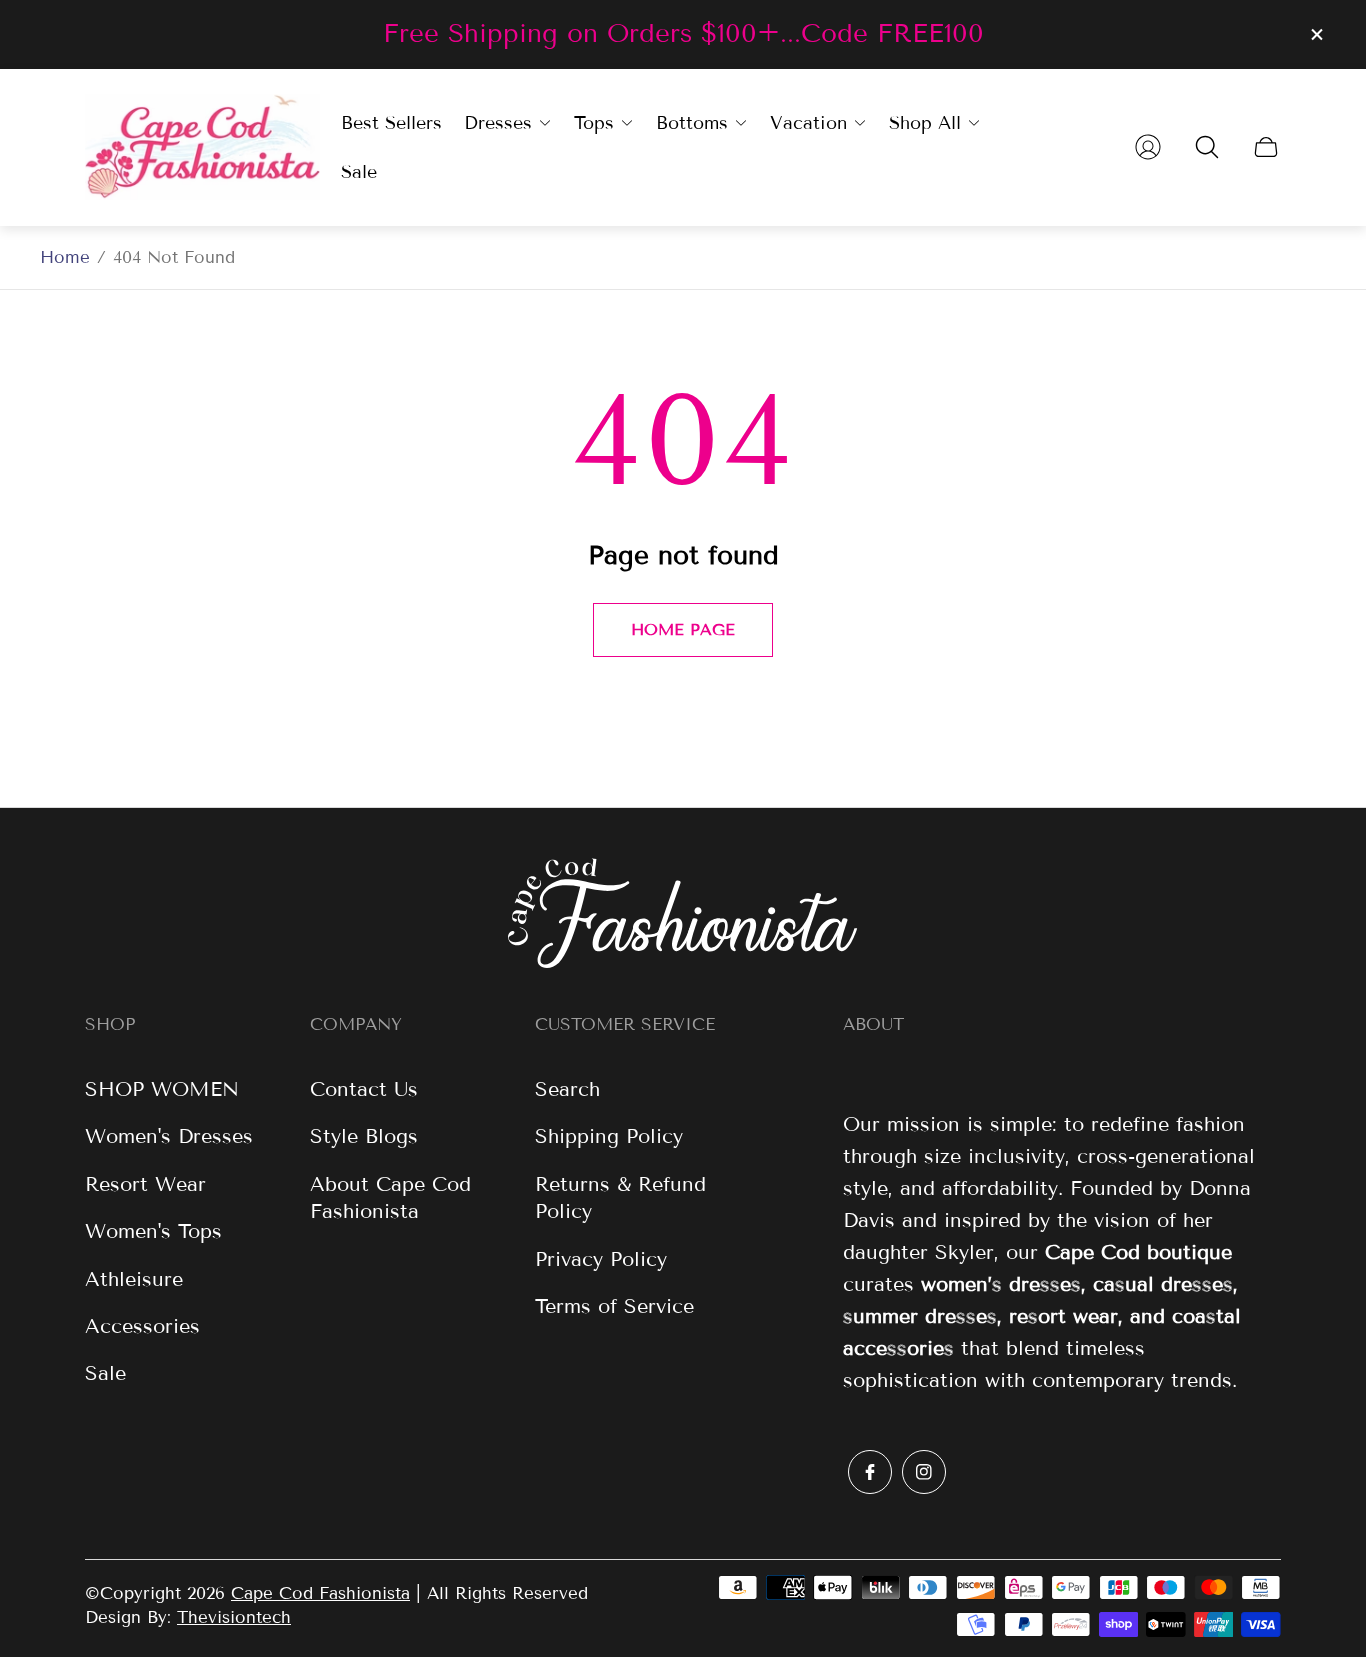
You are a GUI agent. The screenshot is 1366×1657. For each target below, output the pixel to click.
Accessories (142, 1326)
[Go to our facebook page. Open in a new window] (870, 1472)
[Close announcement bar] (1316, 34)
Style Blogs (364, 1136)
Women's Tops (153, 1231)
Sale (105, 1373)
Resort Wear (145, 1184)
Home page (683, 629)
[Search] (1207, 147)
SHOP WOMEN (162, 1089)
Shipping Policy (609, 1136)
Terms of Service (614, 1306)
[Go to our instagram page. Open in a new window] (924, 1472)
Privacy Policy (601, 1259)
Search (567, 1089)
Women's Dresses (169, 1136)
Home (65, 257)
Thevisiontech (234, 1617)
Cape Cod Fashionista (320, 1593)
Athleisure (134, 1279)
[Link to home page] (683, 915)
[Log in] (1148, 147)
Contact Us (364, 1089)
